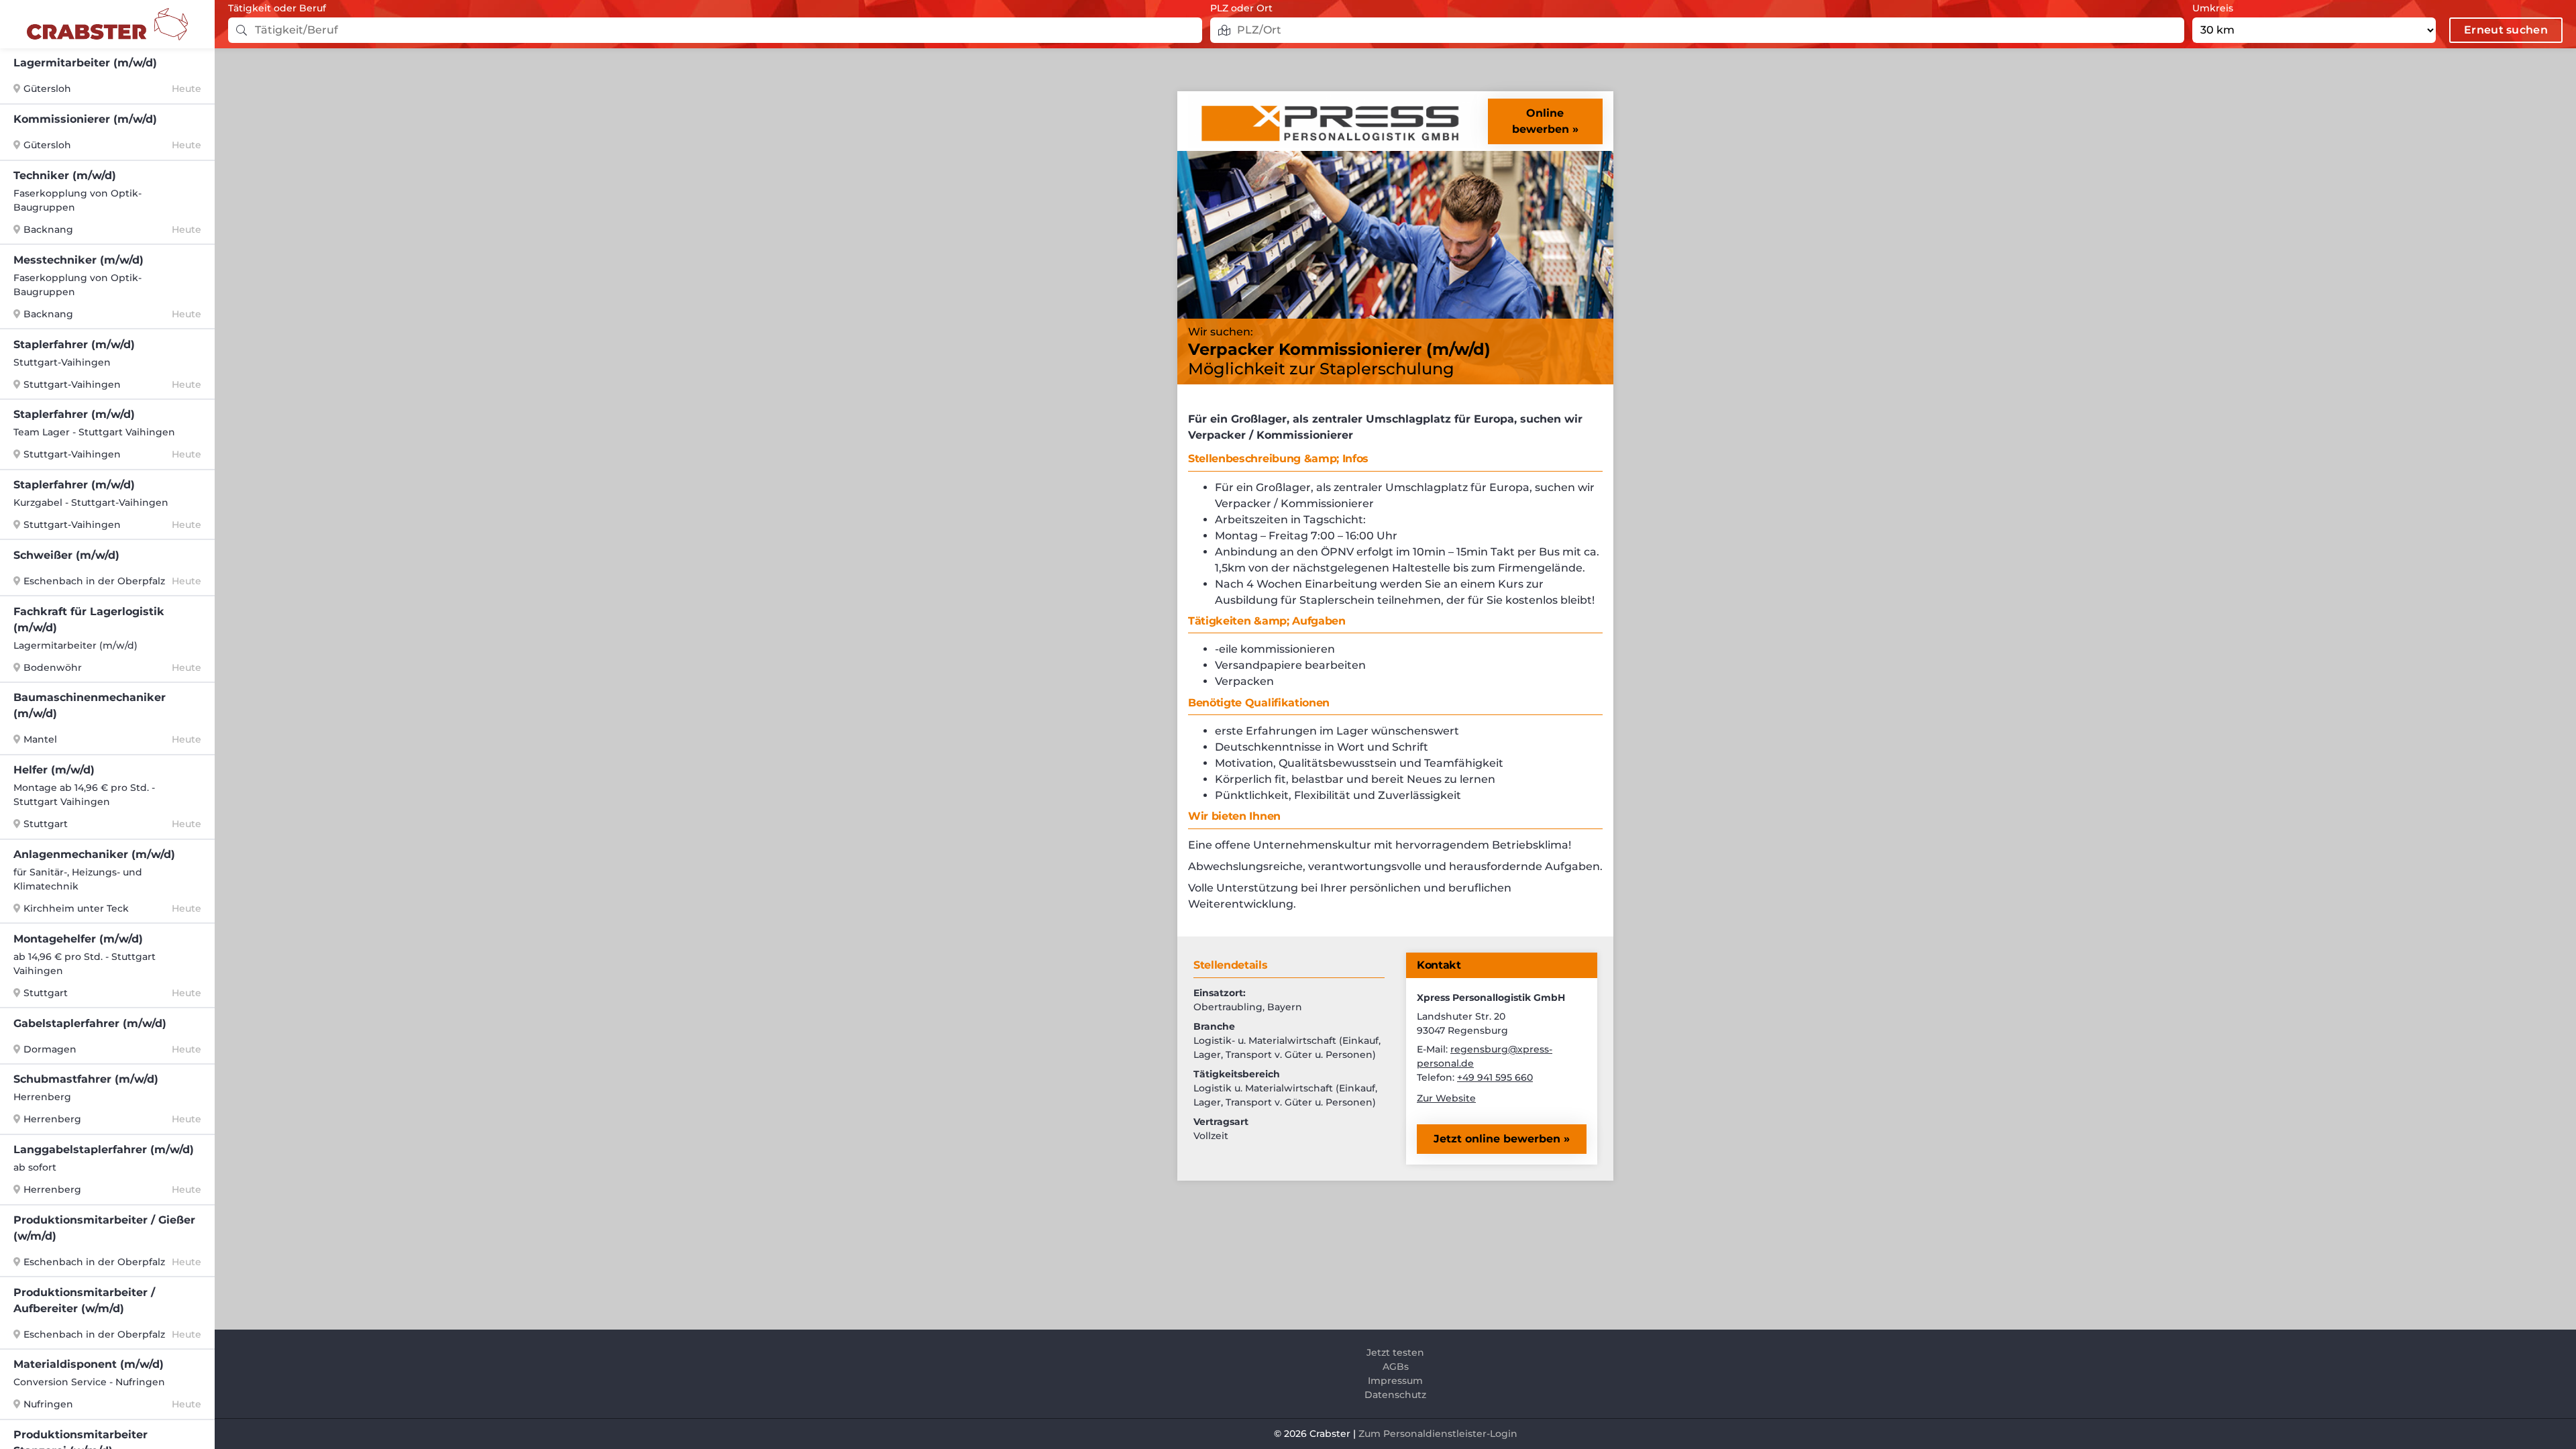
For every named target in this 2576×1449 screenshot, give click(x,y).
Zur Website (1446, 1098)
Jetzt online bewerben (1499, 1139)
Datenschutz (1395, 1395)
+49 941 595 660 (1495, 1077)
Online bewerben (1541, 121)
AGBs (1396, 1366)
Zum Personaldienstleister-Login (1438, 1434)
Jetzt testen (1395, 1352)
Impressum (1395, 1381)
